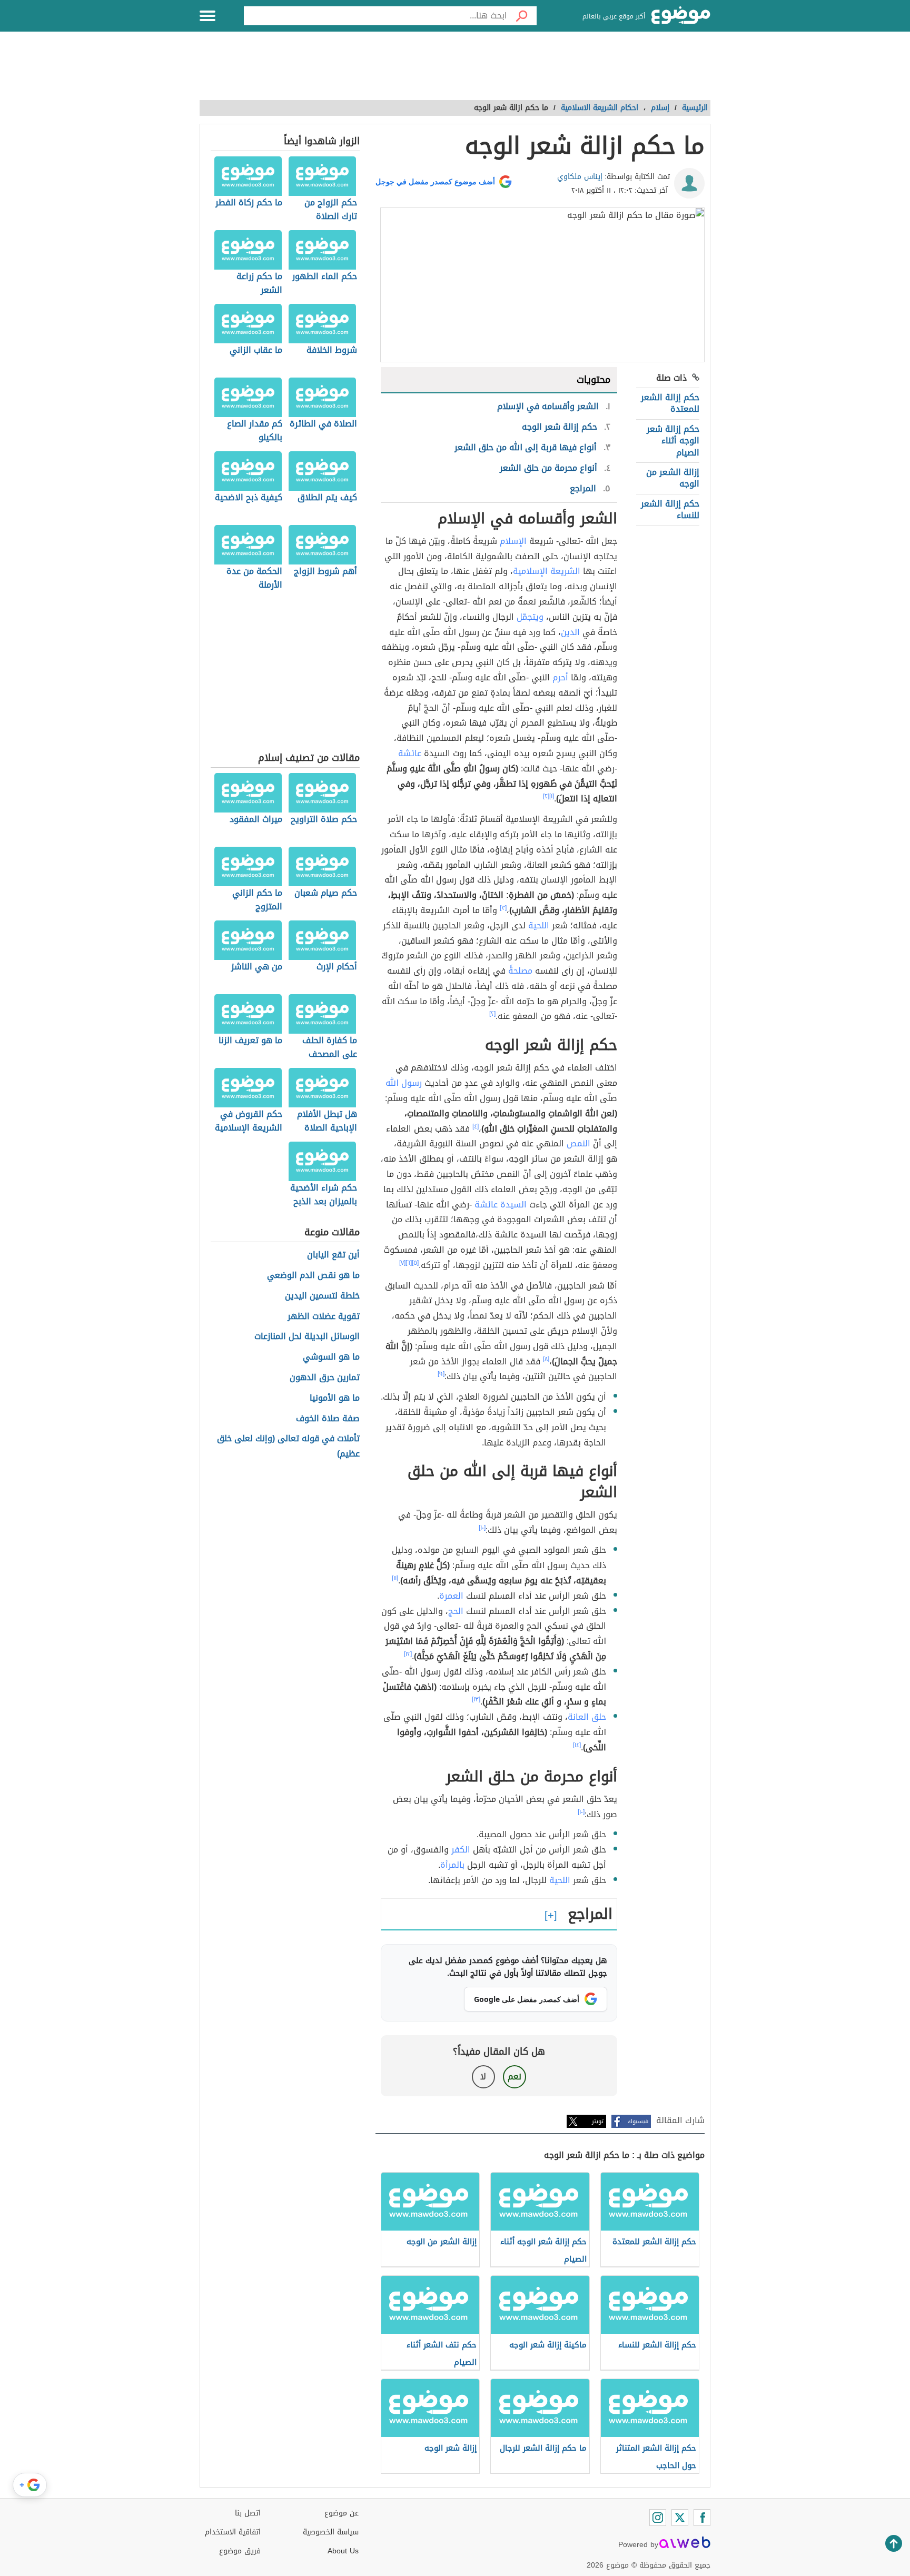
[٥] (415, 1263)
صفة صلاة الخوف (328, 1419)
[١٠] (482, 1528)
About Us (343, 2551)
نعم (515, 2077)
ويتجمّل (530, 617)
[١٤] (577, 1745)
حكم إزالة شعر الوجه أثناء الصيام (673, 441)
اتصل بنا (248, 2513)
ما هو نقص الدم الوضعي (313, 1276)
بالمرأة (452, 1865)
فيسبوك (638, 2121)
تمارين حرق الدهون (325, 1378)
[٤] (476, 1126)
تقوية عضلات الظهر (324, 1317)
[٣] (503, 908)
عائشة (410, 753)
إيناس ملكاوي (580, 177)
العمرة (451, 1596)
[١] (552, 796)
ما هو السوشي (331, 1357)
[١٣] (476, 1699)
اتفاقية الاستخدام (233, 2532)
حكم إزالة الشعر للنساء (670, 509)
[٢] (546, 796)
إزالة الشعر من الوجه (673, 478)
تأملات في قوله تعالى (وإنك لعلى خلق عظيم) (288, 1446)
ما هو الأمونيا (335, 1398)
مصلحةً (520, 971)
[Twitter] (680, 2518)
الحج (456, 1611)
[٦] (409, 1263)
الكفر (461, 1850)
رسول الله (404, 1083)
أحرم (560, 677)
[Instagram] (658, 2518)
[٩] (441, 1374)
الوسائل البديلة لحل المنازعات (307, 1337)
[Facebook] (702, 2518)
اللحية (539, 925)
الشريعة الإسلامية (547, 571)
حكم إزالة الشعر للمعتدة (670, 403)
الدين (570, 632)
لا (483, 2077)
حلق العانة (587, 1717)
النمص (578, 1143)
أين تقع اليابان (333, 1255)
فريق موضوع (240, 2551)
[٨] (546, 1359)
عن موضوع (342, 2513)
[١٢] (408, 1654)
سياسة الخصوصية (331, 2532)
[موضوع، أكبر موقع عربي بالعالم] (681, 16)
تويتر (598, 2121)
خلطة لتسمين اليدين (322, 1296)
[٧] (402, 1263)
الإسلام (513, 541)
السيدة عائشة (501, 1205)
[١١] (395, 1578)
